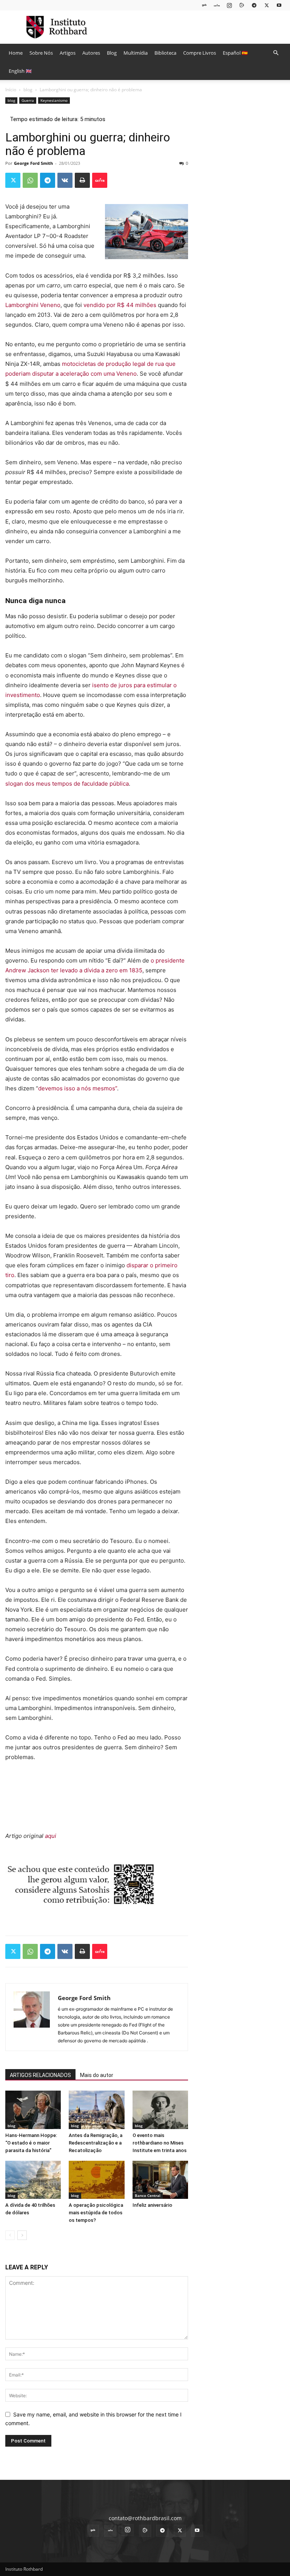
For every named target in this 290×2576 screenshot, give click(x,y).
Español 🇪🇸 (235, 53)
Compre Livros (200, 53)
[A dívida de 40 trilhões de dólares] (33, 2180)
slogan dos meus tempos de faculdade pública (67, 784)
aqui (51, 1836)
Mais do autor (97, 2075)
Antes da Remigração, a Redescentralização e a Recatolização (96, 2143)
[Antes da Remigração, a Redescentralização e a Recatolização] (96, 2110)
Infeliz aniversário (152, 2205)
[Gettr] (100, 180)
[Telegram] (254, 5)
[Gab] (204, 5)
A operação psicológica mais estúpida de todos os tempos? (96, 2213)
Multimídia (136, 53)
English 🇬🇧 (20, 71)
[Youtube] (279, 5)
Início (11, 90)
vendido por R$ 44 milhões (120, 305)
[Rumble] (242, 5)
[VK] (65, 180)
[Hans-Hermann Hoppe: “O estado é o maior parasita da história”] (33, 2110)
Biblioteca (165, 53)
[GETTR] (217, 5)
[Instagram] (229, 5)
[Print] (82, 180)
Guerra (28, 100)
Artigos (68, 53)
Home (16, 53)
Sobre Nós (41, 53)
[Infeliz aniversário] (160, 2180)
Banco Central (148, 2195)
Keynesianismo (54, 100)
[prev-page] (10, 2235)
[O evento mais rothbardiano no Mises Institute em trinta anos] (160, 2110)
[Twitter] (267, 5)
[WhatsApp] (30, 180)
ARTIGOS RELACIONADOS (40, 2075)
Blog (112, 53)
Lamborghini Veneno (33, 305)
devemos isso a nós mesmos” (78, 1088)
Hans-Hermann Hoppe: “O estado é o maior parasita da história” (31, 2143)
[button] (276, 53)
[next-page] (22, 2235)
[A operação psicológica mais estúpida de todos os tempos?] (96, 2180)
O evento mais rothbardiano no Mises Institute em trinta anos (160, 2143)
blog (28, 90)
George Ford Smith (33, 163)
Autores (91, 53)
